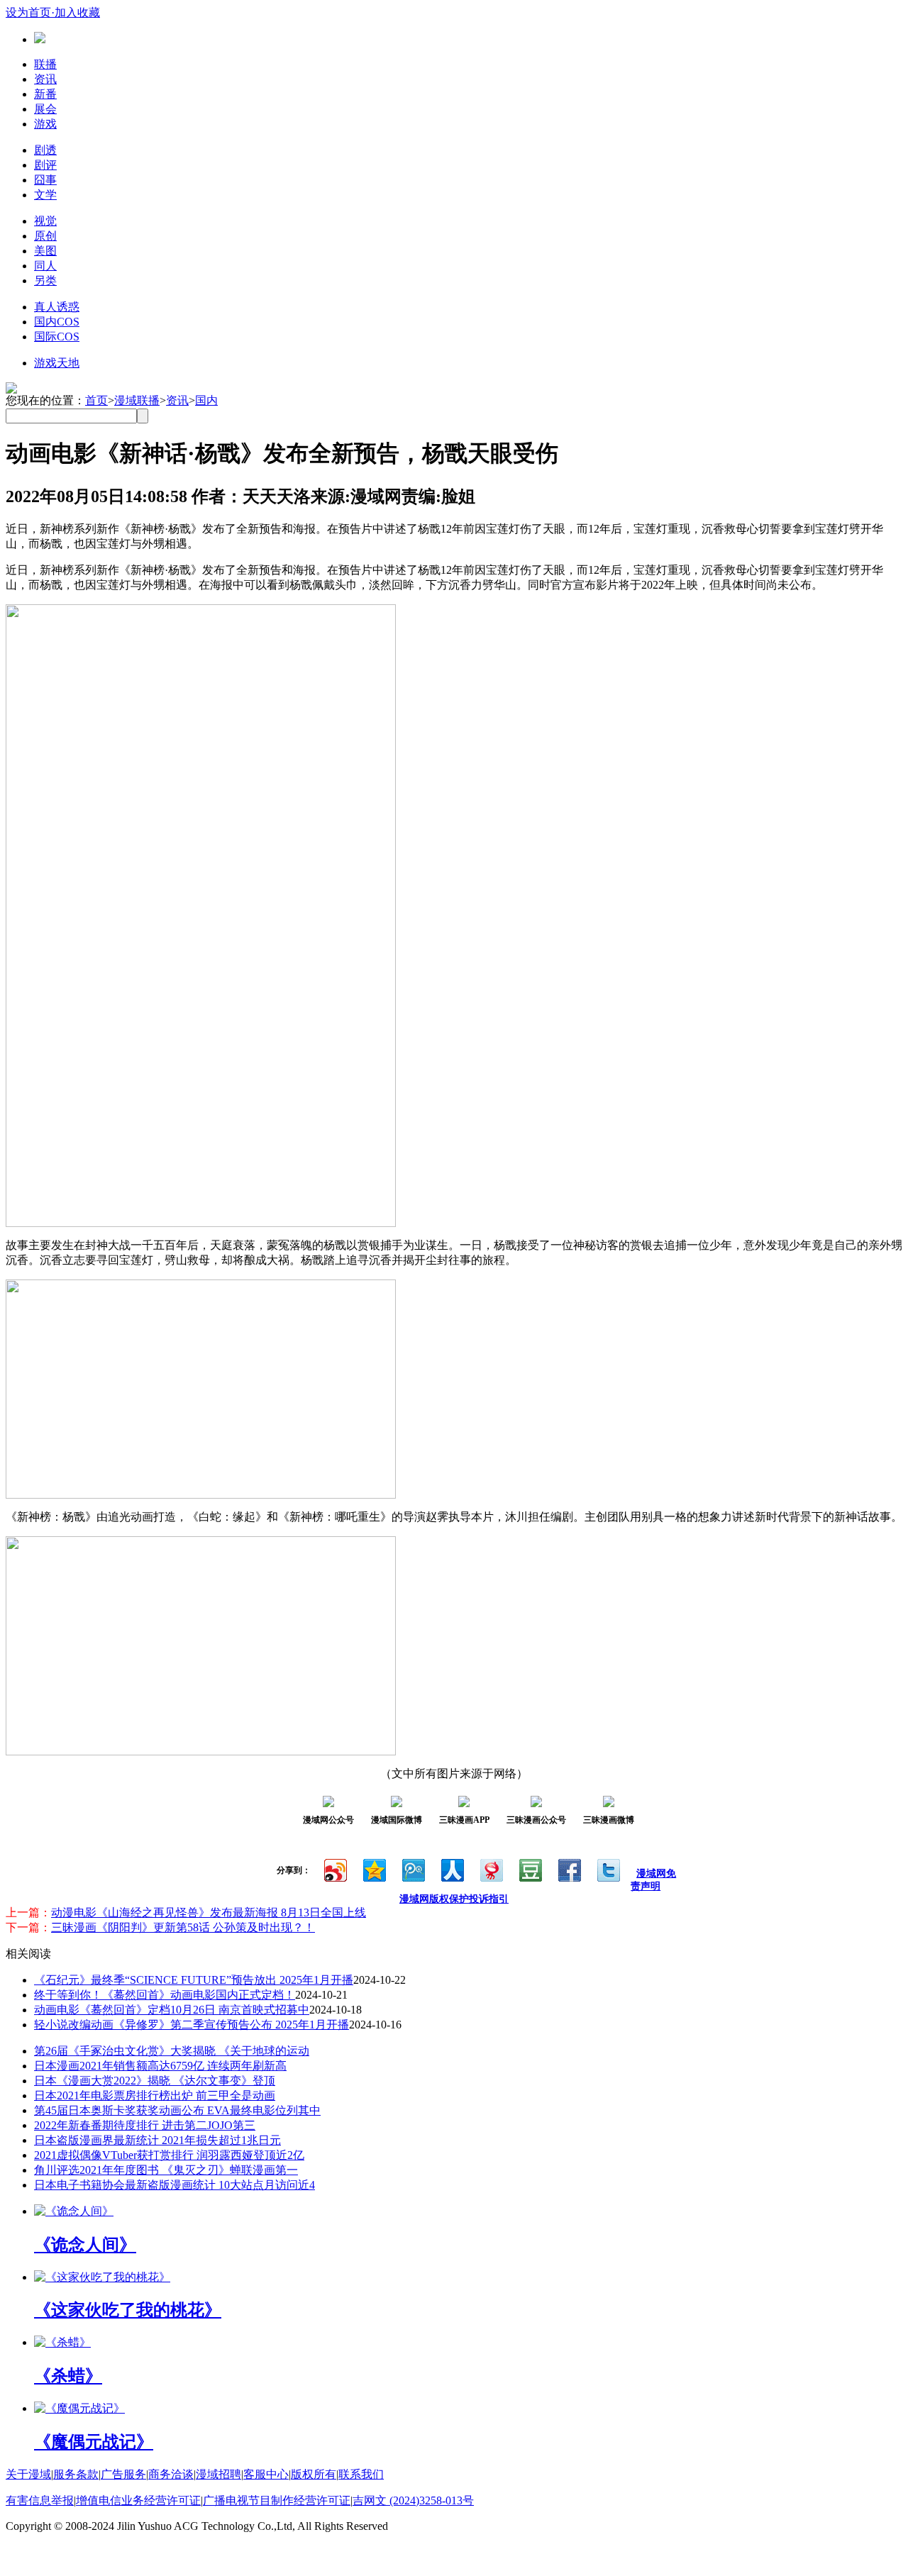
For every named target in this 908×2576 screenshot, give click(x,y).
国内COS (57, 322)
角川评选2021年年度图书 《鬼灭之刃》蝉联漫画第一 (166, 2170)
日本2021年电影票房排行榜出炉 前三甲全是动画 (155, 2095)
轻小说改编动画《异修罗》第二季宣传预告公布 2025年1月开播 (192, 2025)
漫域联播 (137, 400)
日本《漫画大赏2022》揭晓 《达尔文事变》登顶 (155, 2081)
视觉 (45, 221)
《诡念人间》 (85, 2245)
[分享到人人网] (452, 1869)
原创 (45, 236)
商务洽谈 (171, 2474)
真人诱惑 (57, 307)
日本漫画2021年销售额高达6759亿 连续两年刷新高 (160, 2066)
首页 (96, 400)
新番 (45, 94)
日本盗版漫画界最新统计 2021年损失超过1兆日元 (157, 2140)
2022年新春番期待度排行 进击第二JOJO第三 (145, 2125)
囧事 (45, 180)
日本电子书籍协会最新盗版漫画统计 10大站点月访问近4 (175, 2185)
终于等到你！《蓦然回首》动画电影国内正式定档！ (165, 1995)
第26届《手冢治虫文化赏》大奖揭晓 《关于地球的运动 (172, 2051)
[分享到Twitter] (608, 1869)
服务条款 (76, 2474)
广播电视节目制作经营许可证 (277, 2500)
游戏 (45, 124)
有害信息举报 (40, 2500)
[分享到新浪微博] (334, 1869)
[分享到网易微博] (491, 1869)
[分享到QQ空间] (373, 1869)
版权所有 (314, 2474)
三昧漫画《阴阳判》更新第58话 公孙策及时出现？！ (183, 1927)
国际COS (57, 337)
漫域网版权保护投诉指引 (454, 1899)
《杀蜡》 (68, 2376)
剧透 (45, 150)
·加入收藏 (76, 12)
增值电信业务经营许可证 (138, 2500)
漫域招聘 (218, 2474)
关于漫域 (28, 2474)
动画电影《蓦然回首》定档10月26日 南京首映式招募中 (172, 2010)
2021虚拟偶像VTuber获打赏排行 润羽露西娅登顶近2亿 (169, 2155)
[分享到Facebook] (569, 1869)
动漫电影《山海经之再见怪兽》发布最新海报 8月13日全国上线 (209, 1912)
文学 (45, 195)
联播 (45, 64)
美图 (45, 251)
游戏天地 (57, 363)
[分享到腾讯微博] (413, 1869)
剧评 (45, 165)
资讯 (45, 79)
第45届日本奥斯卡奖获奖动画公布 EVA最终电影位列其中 (177, 2110)
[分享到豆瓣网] (530, 1869)
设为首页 (28, 12)
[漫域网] (40, 39)
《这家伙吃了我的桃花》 (128, 2310)
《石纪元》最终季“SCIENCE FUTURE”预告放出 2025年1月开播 (194, 1980)
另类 (45, 281)
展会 (45, 109)
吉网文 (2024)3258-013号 (413, 2500)
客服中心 (266, 2474)
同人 (45, 266)
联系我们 (361, 2474)
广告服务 (123, 2474)
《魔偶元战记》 (94, 2442)
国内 (206, 400)
